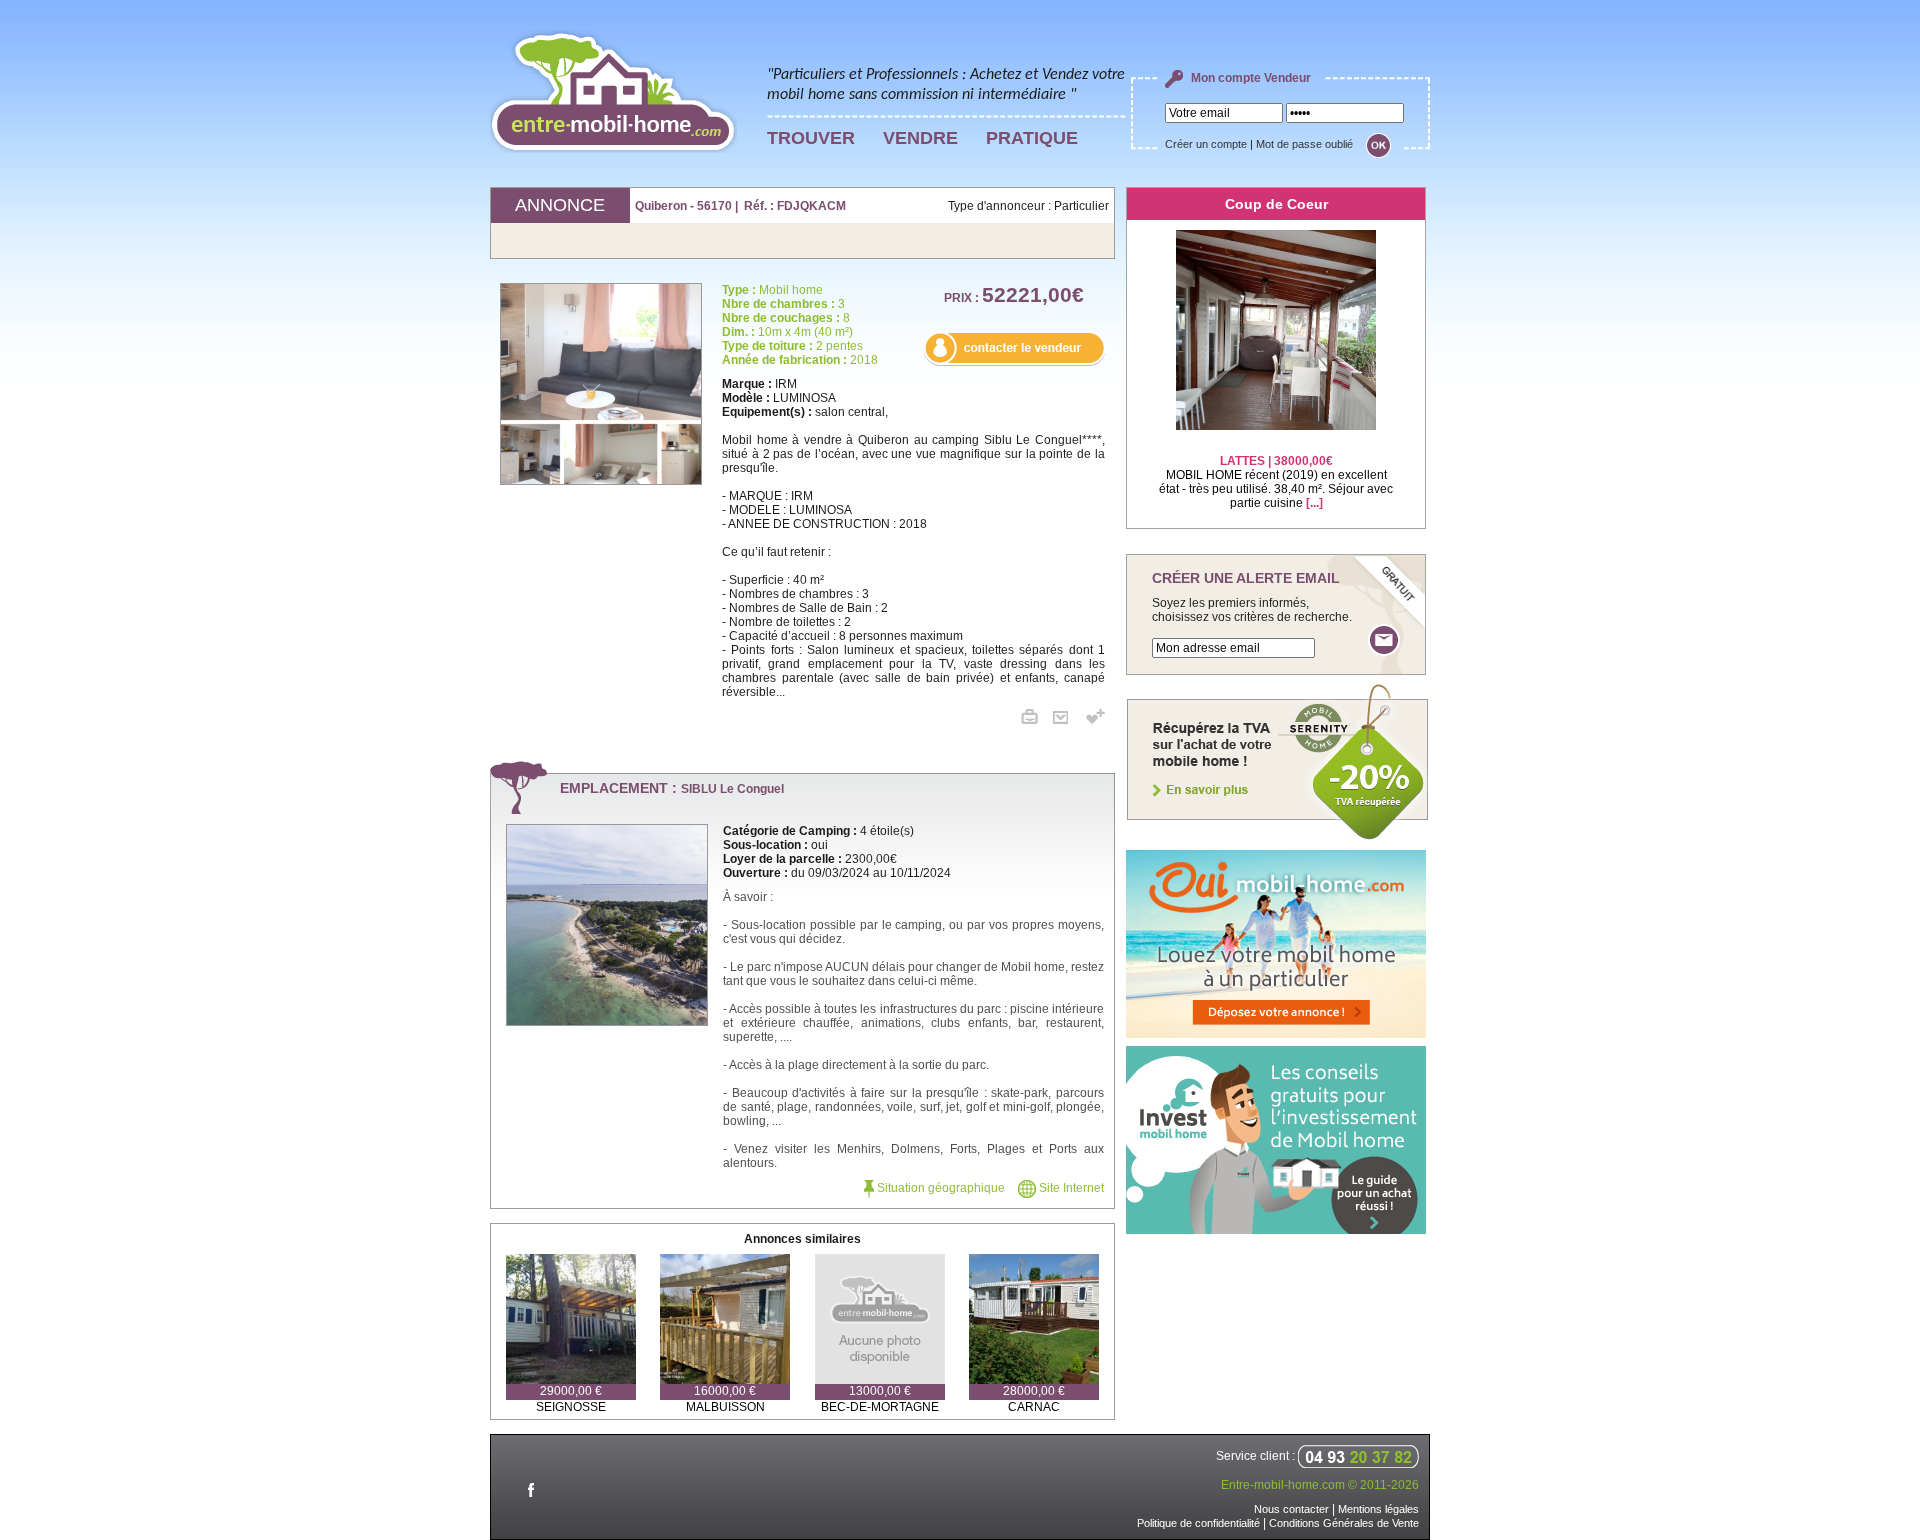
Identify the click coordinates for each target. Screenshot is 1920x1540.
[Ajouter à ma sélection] (1095, 720)
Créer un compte (1206, 144)
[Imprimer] (1037, 720)
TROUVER (811, 138)
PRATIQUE (1032, 138)
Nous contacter (1291, 1509)
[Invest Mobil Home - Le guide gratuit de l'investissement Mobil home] (1276, 1230)
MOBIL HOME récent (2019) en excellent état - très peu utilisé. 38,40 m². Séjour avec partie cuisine (1276, 482)
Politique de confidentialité (1198, 1523)
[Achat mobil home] (1278, 838)
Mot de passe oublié (1304, 144)
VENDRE (920, 138)
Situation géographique (939, 1188)
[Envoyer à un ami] (1068, 720)
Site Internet (1070, 1188)
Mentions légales (1378, 1509)
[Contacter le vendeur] (1014, 362)
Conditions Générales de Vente (1344, 1523)
